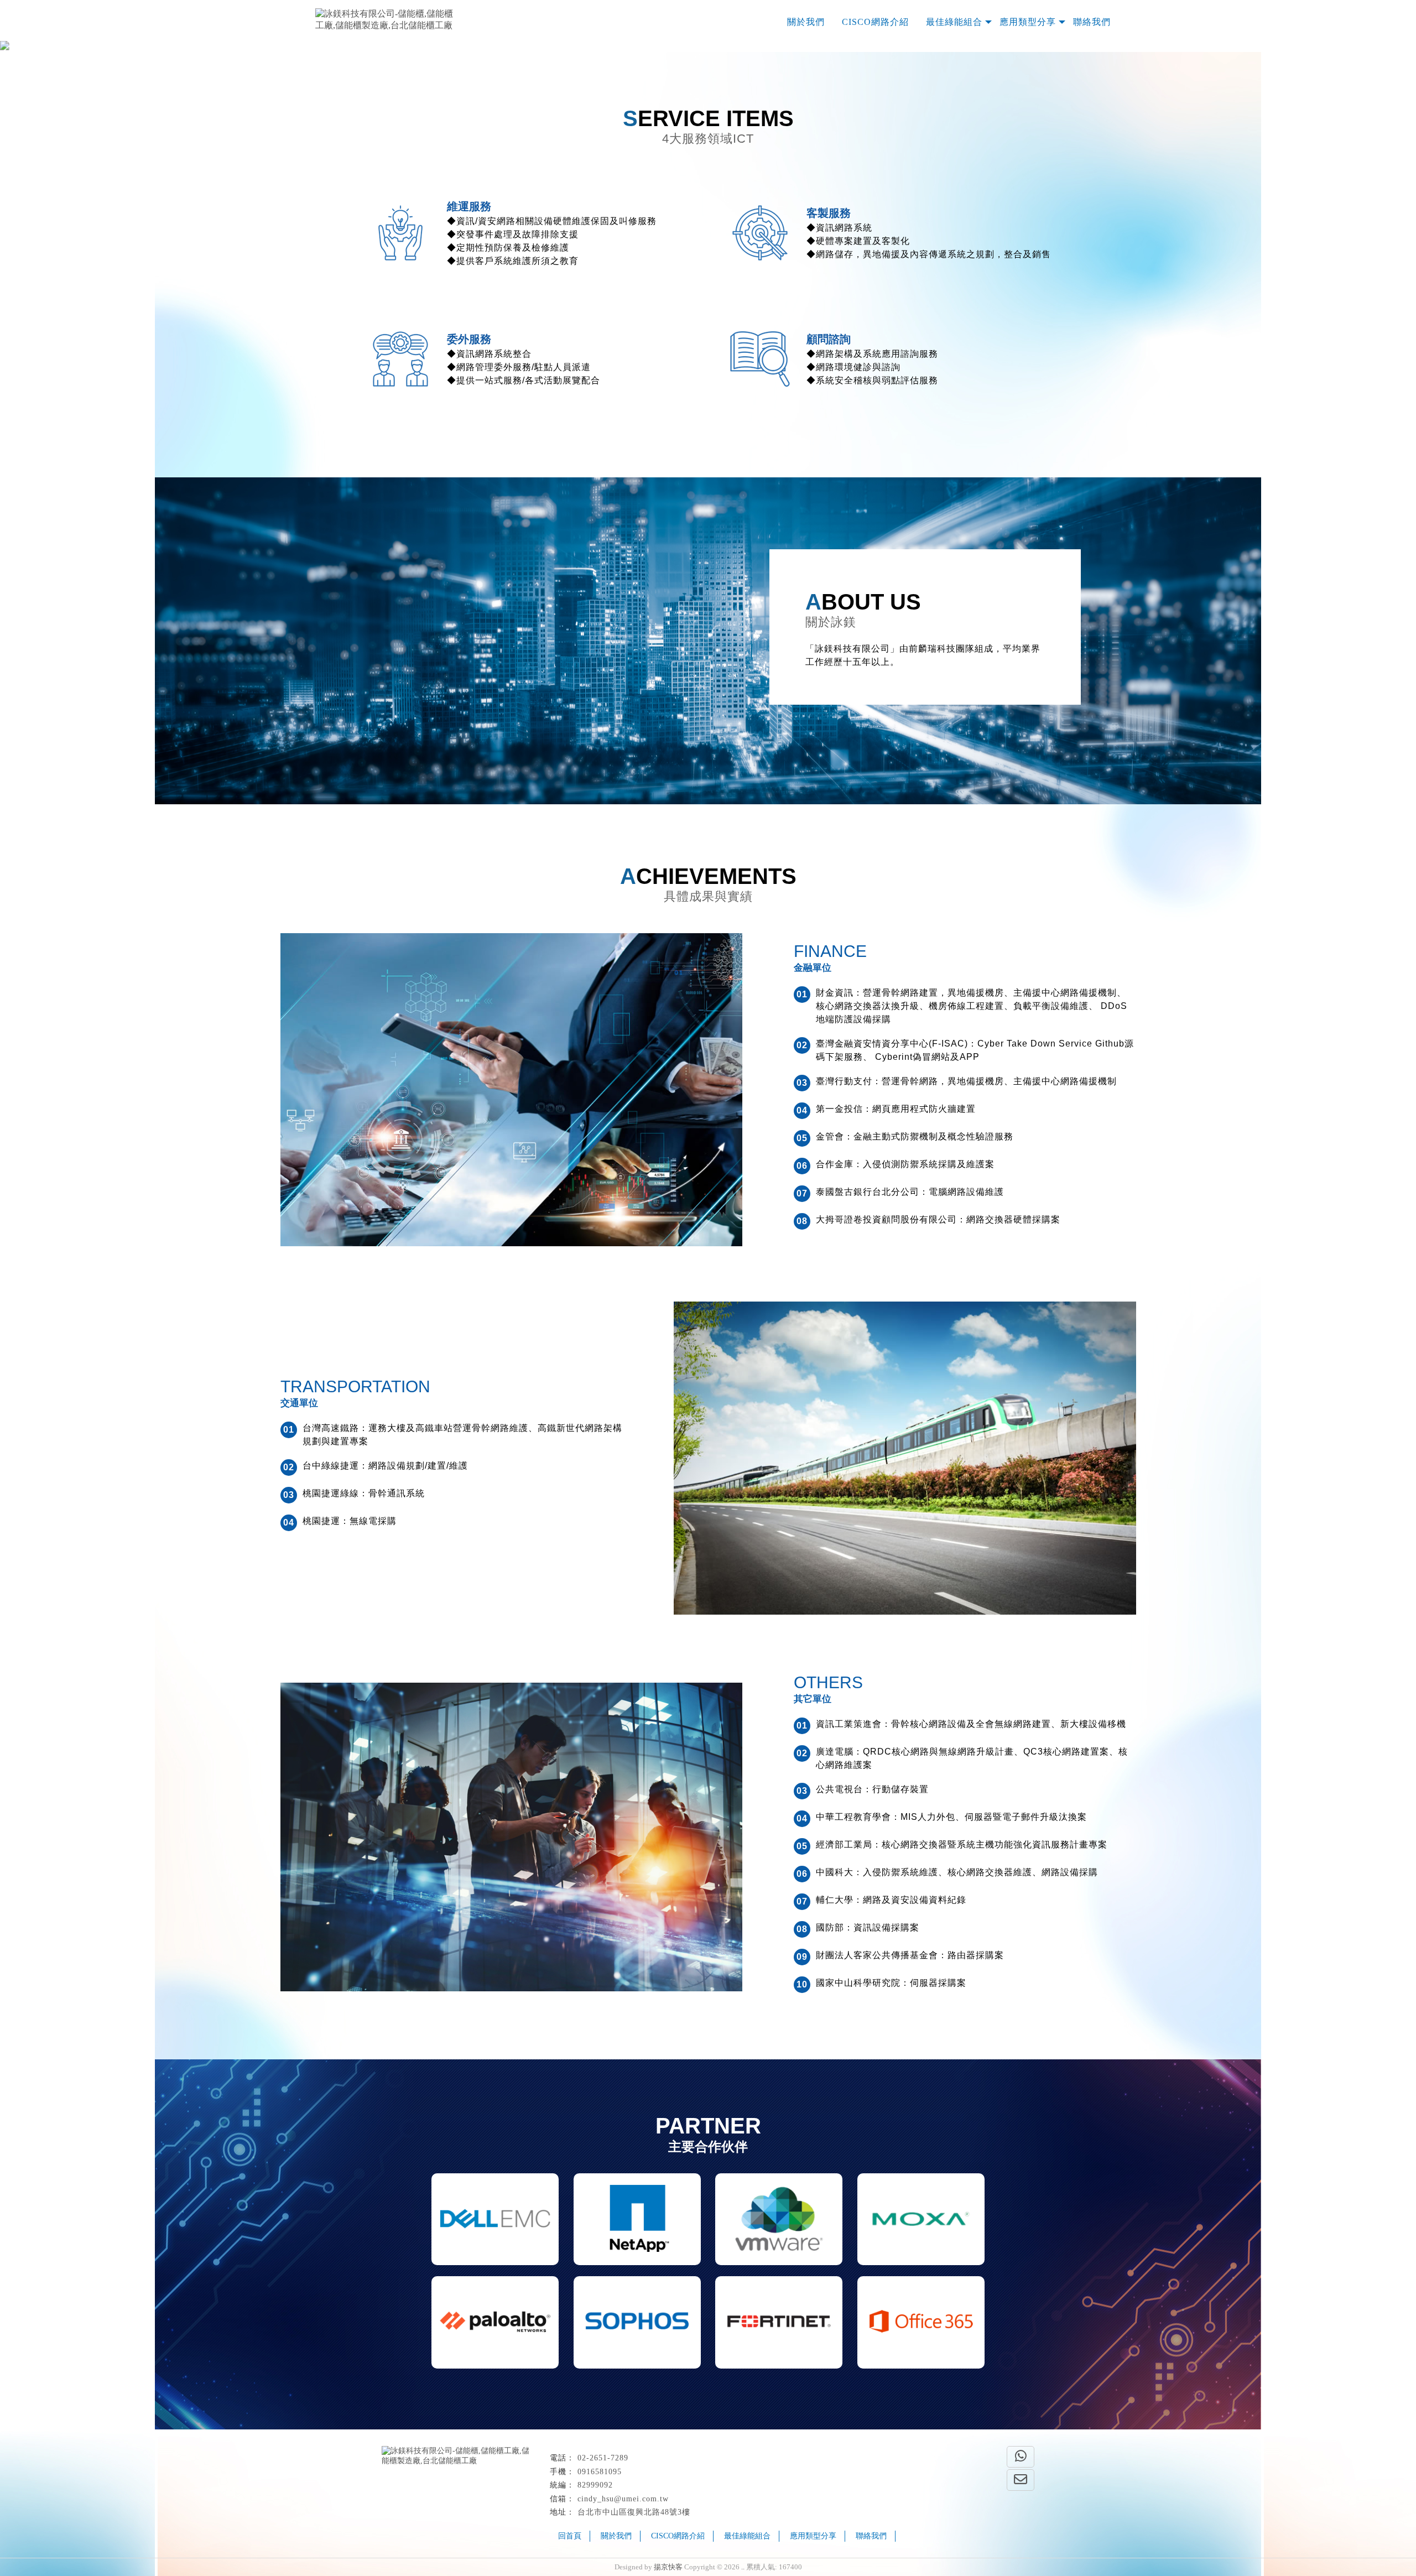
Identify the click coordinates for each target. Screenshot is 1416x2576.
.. (743, 2567)
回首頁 (570, 2536)
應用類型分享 (1028, 22)
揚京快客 (668, 2567)
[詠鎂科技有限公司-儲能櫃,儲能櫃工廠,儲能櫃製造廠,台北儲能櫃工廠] (384, 20)
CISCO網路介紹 (875, 22)
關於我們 (806, 22)
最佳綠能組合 (954, 22)
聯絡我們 (1092, 22)
